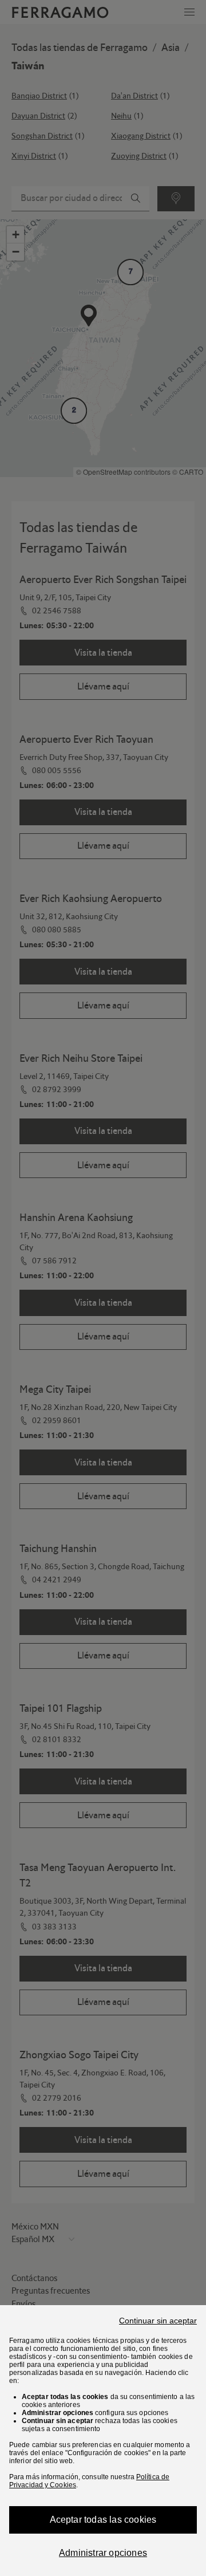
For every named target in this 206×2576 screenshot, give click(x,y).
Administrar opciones (103, 2553)
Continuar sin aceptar (158, 2321)
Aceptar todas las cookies (103, 2520)
